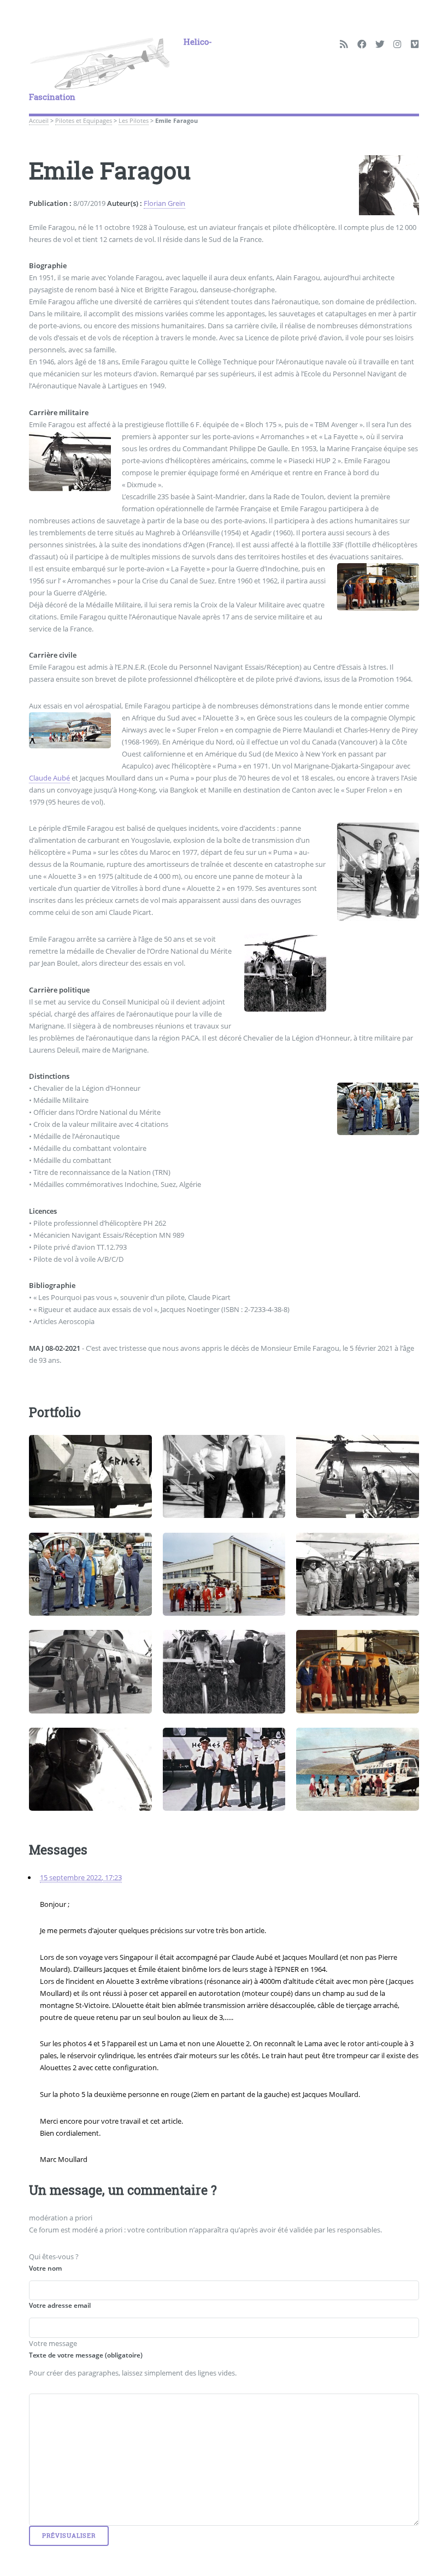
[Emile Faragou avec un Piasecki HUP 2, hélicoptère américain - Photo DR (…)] (357, 1476)
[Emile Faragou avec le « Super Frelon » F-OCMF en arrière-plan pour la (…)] (90, 1476)
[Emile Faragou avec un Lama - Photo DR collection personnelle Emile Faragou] (224, 1574)
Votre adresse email (60, 2305)
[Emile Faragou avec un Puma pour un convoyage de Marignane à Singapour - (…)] (90, 1671)
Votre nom (45, 2268)
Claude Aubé (49, 778)
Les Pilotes (134, 121)
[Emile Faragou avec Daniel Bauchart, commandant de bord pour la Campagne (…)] (224, 1476)
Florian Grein (164, 203)
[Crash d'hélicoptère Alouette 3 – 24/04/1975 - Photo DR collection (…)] (224, 1671)
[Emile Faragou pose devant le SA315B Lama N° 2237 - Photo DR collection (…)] (90, 1574)
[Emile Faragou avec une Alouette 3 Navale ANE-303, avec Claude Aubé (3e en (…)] (357, 1671)
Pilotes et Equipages (84, 121)
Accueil (39, 121)
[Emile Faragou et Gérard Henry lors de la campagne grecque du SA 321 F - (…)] (224, 1769)
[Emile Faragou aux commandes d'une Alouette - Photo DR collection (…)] (90, 1769)
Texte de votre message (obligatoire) (86, 2355)
